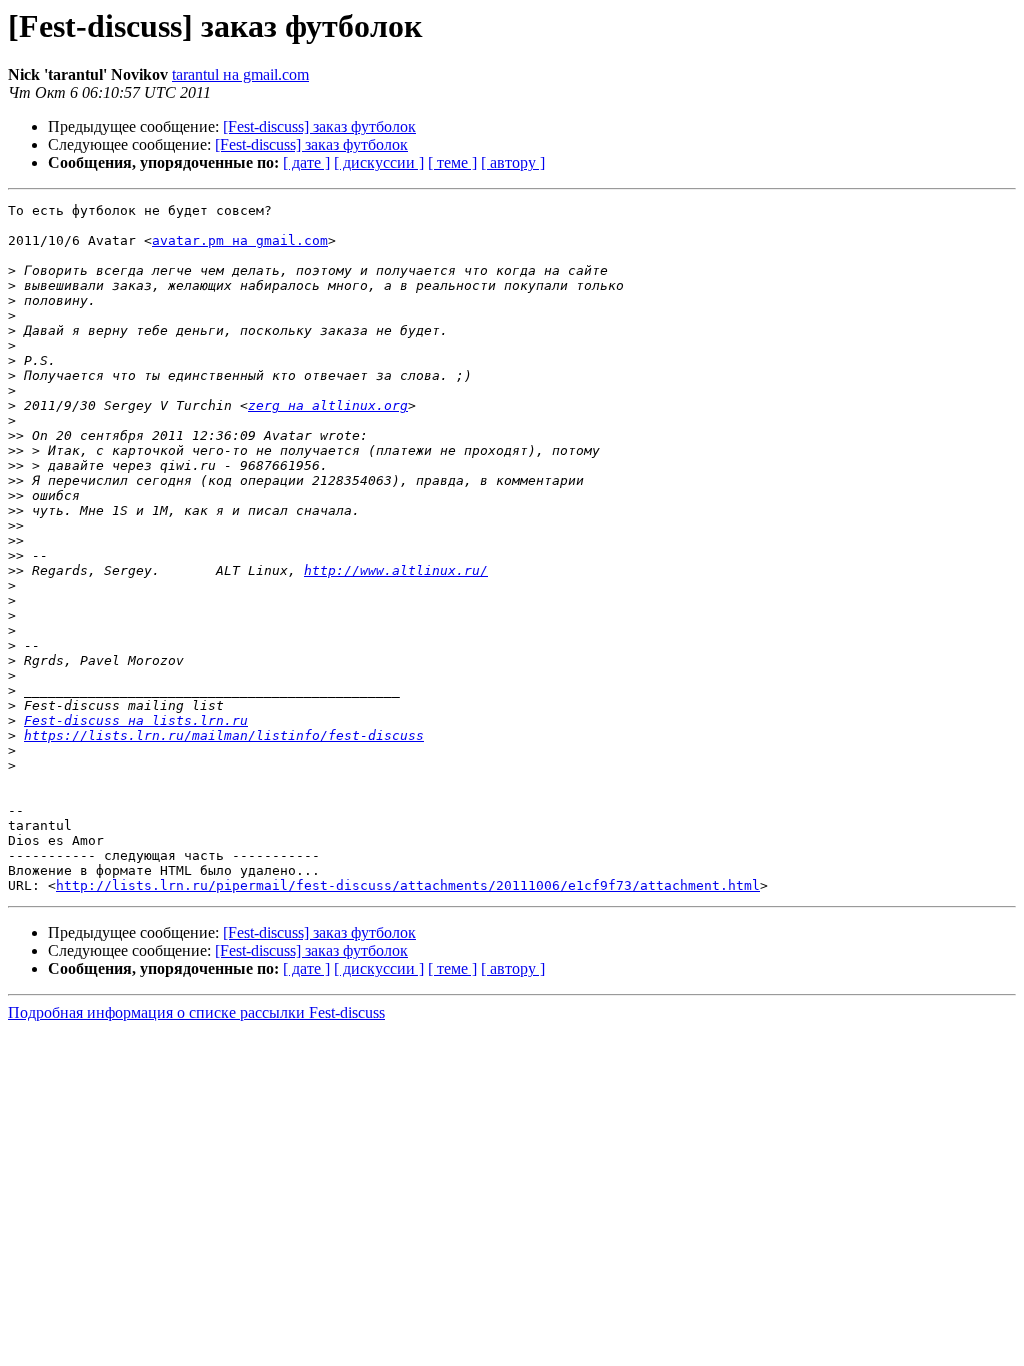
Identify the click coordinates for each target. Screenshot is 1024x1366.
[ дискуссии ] (379, 162)
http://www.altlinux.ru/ (396, 570)
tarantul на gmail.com (240, 74)
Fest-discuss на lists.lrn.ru (136, 720)
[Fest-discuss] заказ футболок (319, 126)
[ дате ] (306, 162)
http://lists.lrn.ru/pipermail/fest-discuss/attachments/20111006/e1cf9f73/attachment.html (408, 885)
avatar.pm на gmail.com (240, 240)
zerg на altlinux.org (328, 405)
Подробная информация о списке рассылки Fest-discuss (196, 1012)
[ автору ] (513, 162)
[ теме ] (452, 162)
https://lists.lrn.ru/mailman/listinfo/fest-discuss (224, 735)
